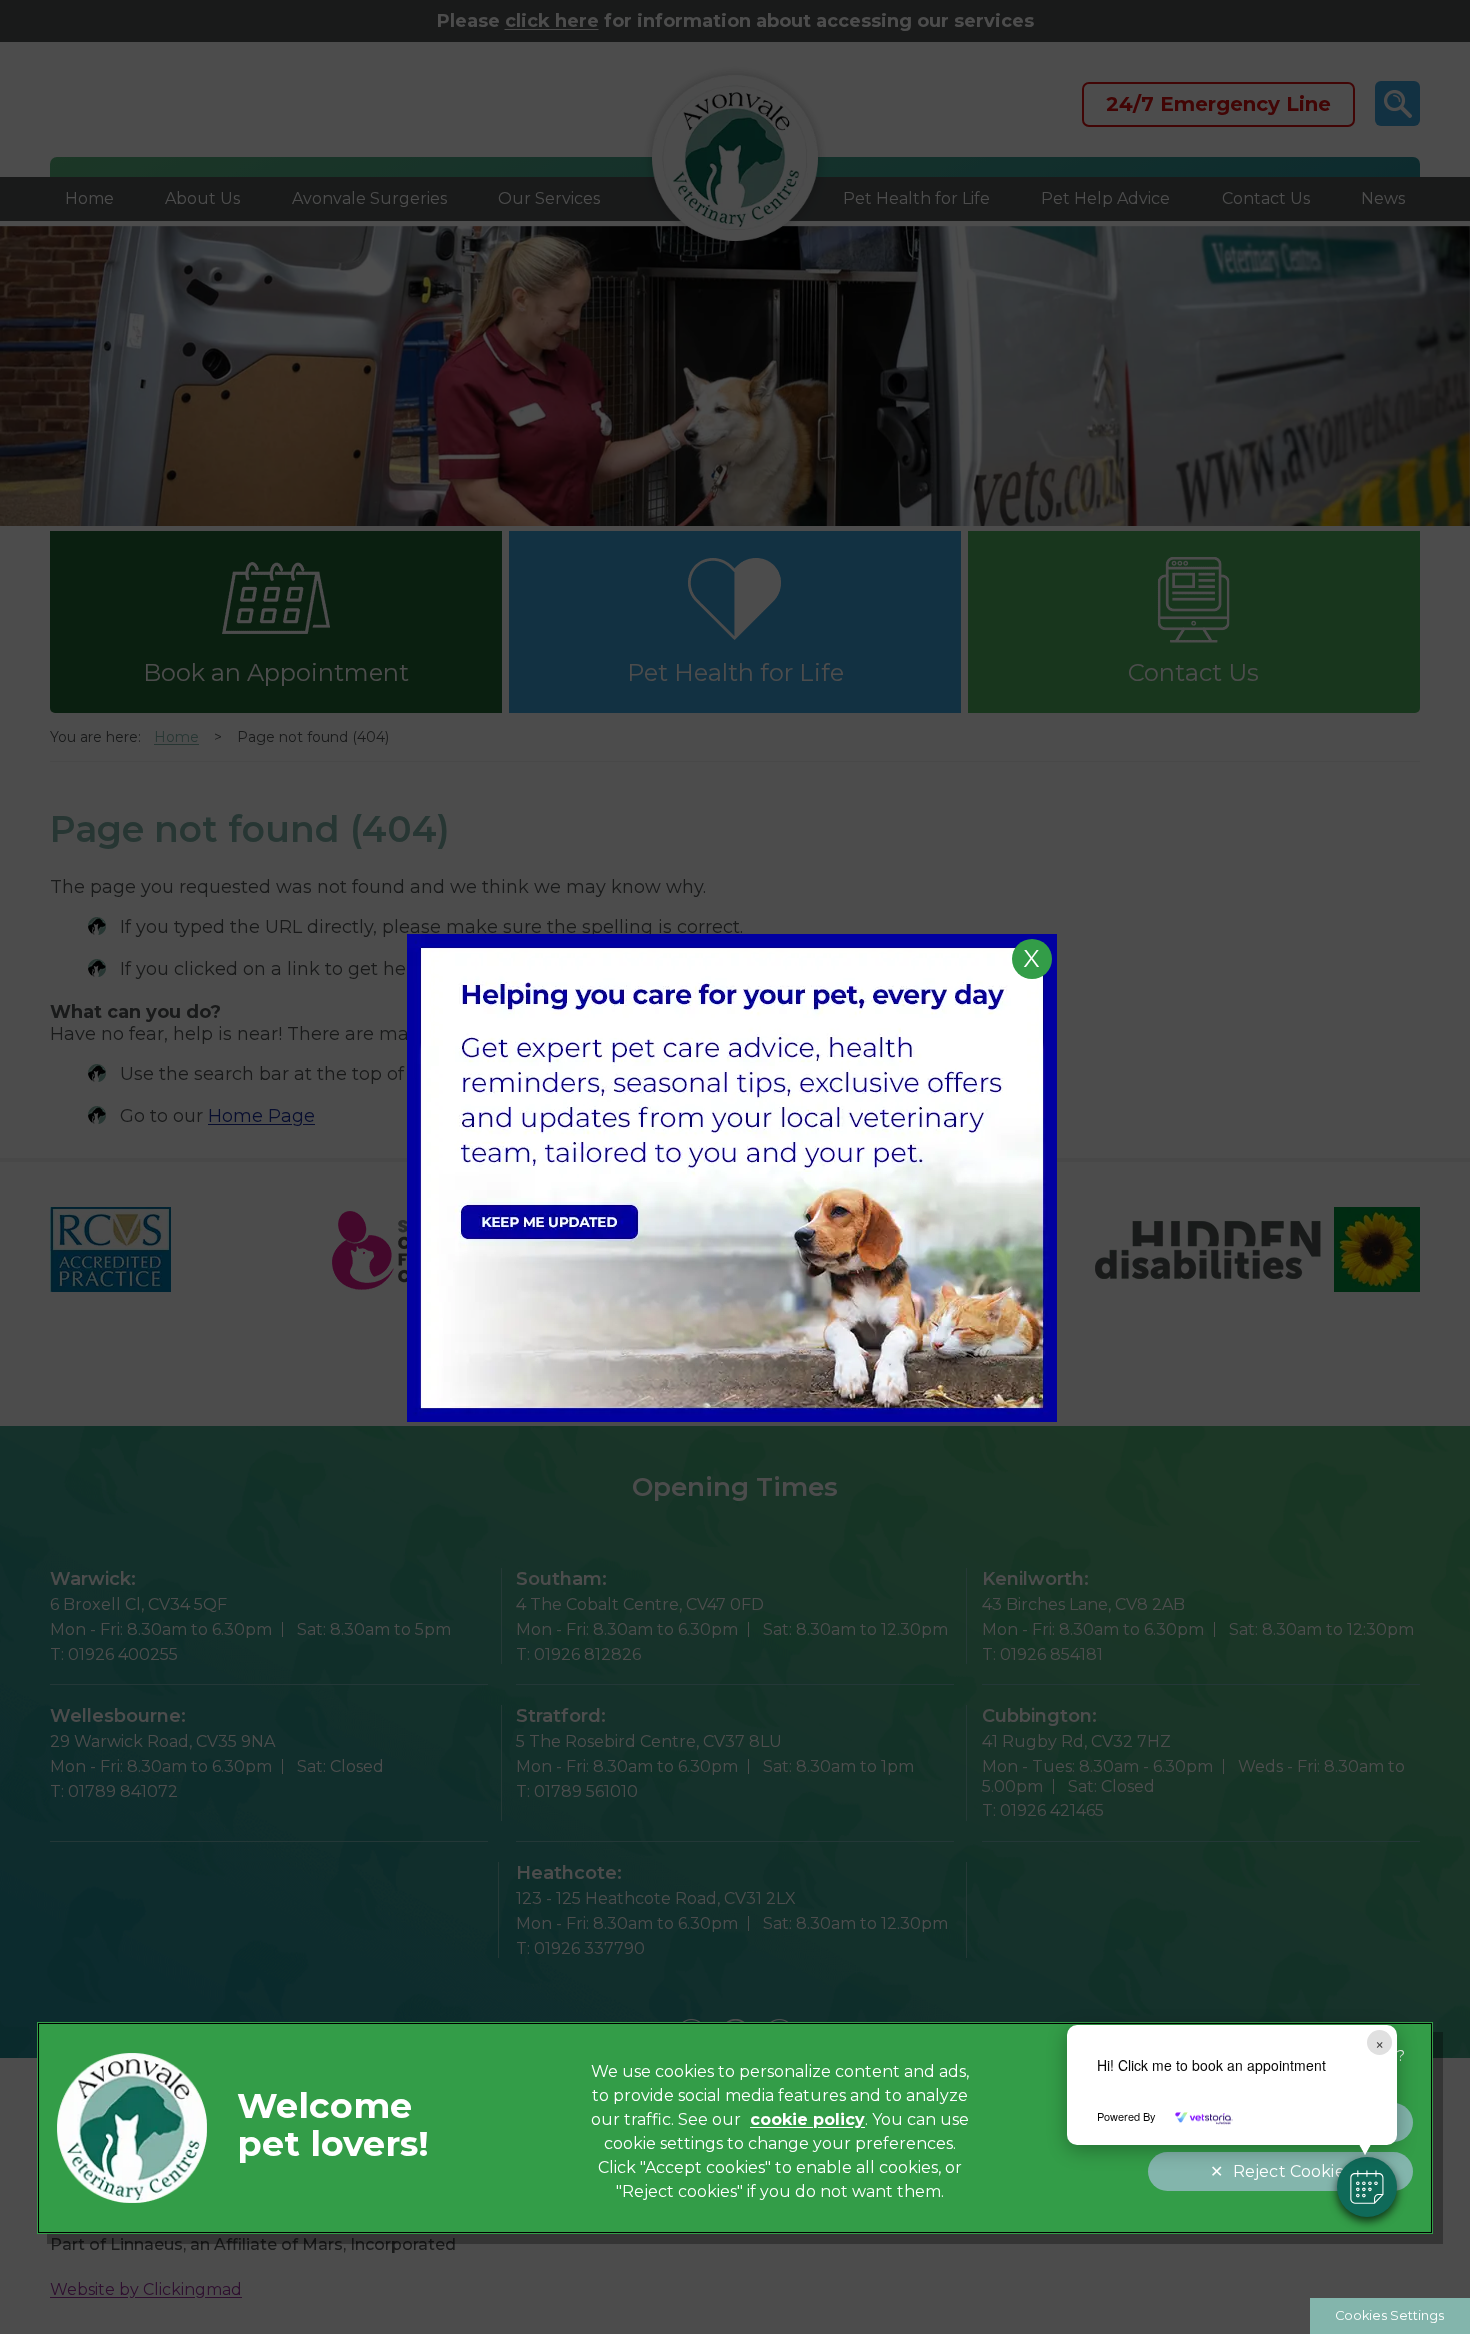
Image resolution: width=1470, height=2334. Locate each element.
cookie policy (807, 2119)
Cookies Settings (1389, 2315)
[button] (1367, 2187)
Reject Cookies (1292, 2171)
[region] (735, 2128)
